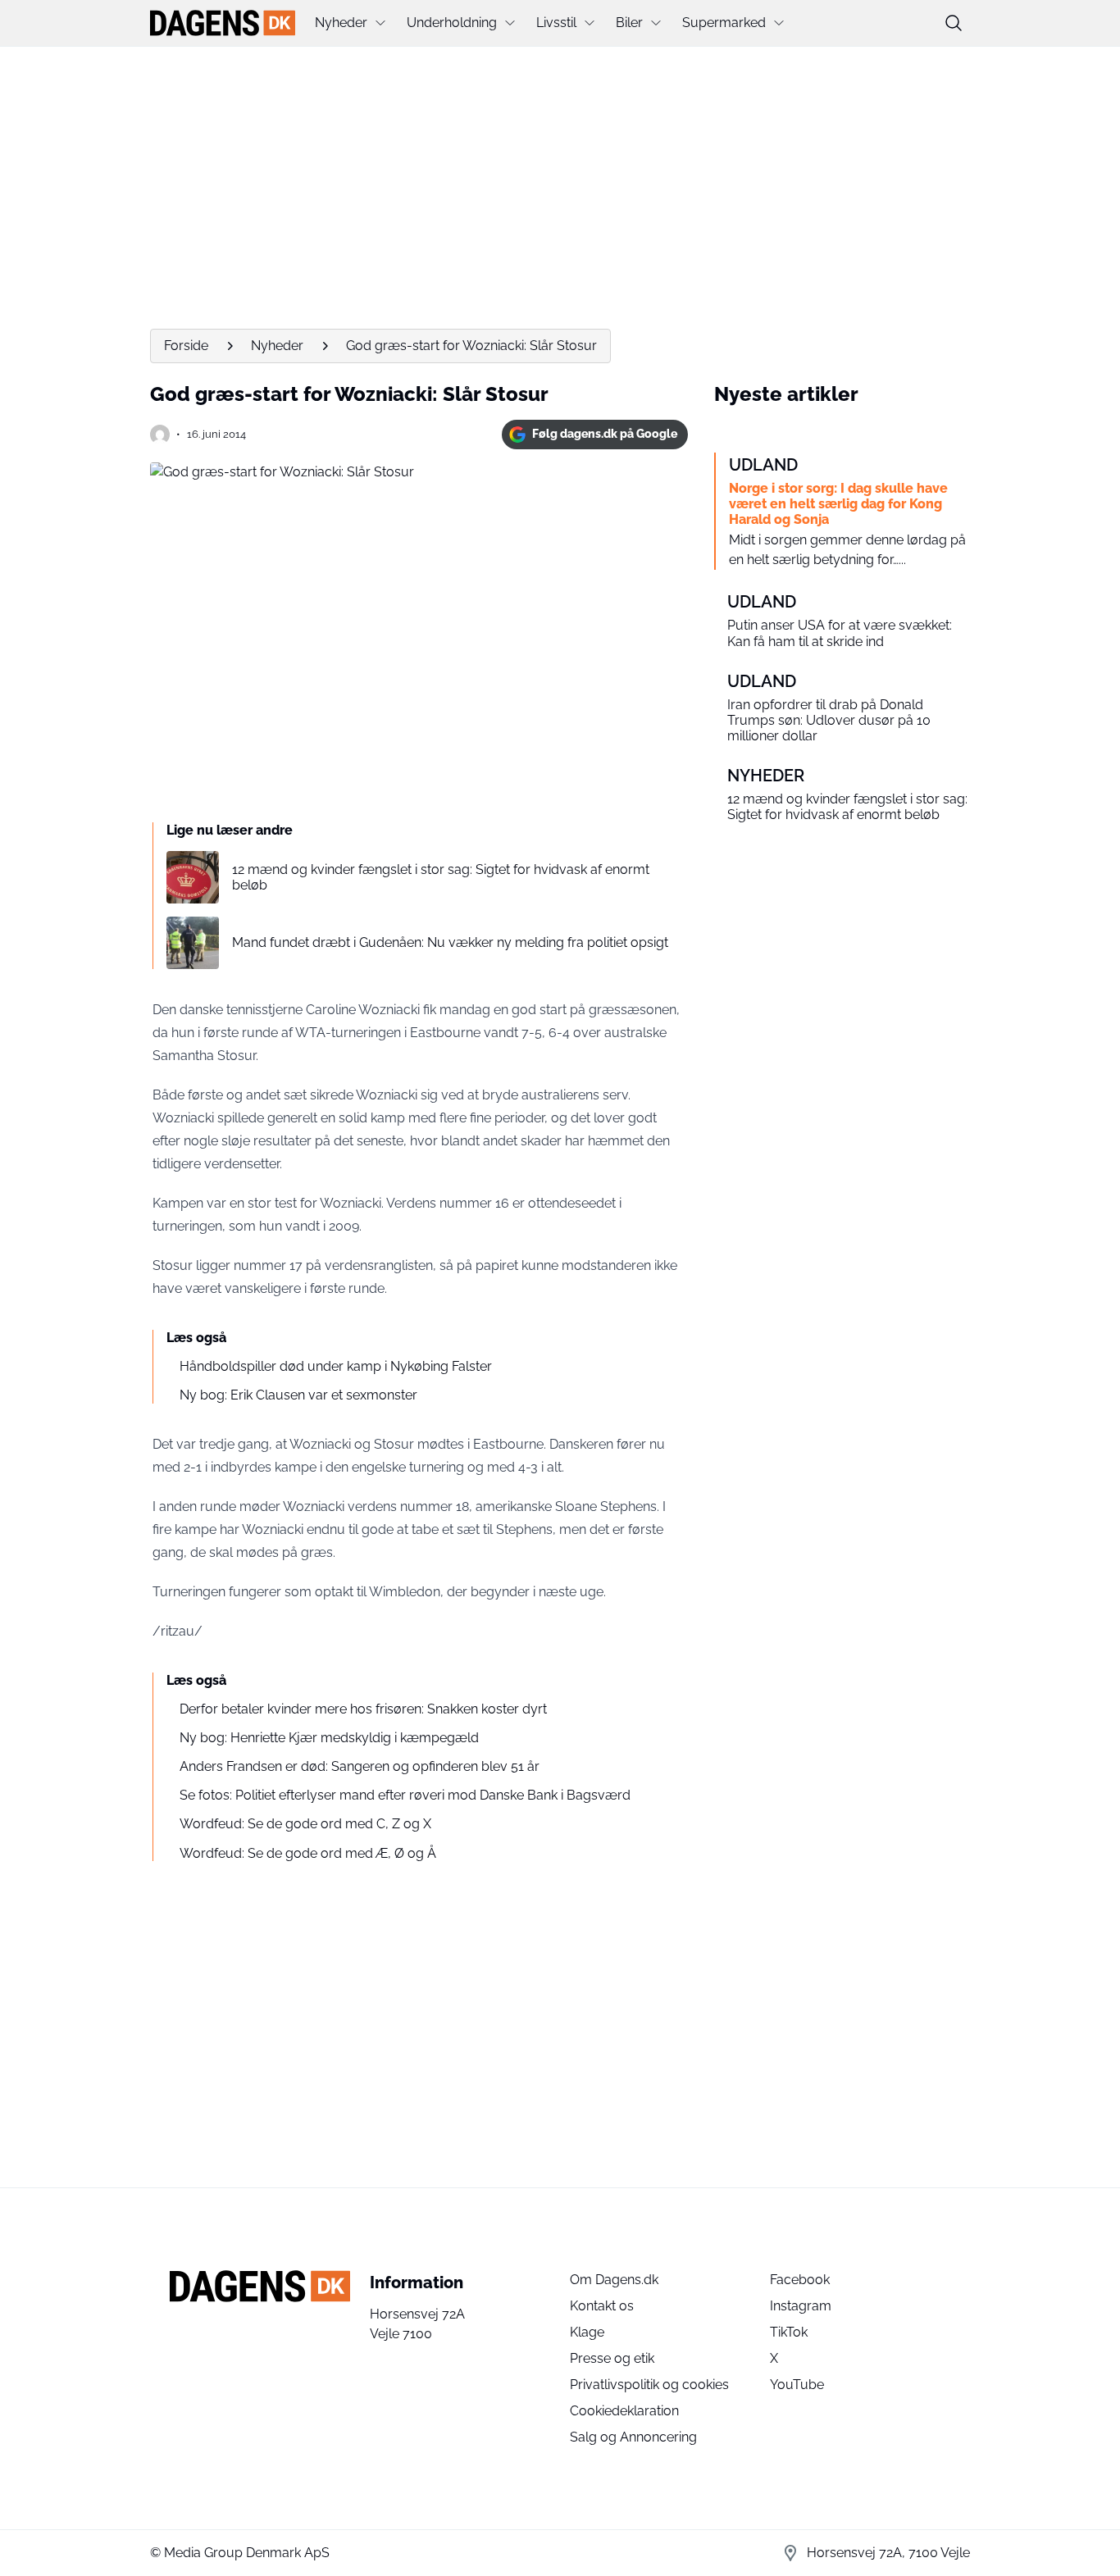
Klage (587, 2332)
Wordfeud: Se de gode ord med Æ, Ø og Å (308, 1853)
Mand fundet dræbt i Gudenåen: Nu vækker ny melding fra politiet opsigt (450, 942)
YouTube (797, 2385)
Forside (186, 346)
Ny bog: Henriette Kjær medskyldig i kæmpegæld (329, 1738)
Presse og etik (612, 2358)
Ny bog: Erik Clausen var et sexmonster (298, 1395)
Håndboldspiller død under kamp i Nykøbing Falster (336, 1366)
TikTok (789, 2332)
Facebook (800, 2280)
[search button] (954, 23)
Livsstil (556, 23)
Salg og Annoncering (633, 2437)
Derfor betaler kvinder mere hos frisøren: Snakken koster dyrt (363, 1709)
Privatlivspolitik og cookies (649, 2385)
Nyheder (341, 23)
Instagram (801, 2306)
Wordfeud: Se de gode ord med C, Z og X (305, 1824)
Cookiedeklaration (624, 2411)
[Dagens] (223, 23)
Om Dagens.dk (614, 2280)
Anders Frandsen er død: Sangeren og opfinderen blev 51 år (360, 1766)
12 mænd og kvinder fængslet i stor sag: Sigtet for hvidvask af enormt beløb (441, 877)
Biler (629, 23)
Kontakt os (602, 2306)
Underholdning (452, 23)
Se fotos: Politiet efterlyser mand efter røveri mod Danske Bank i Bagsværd (405, 1795)
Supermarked (724, 23)
